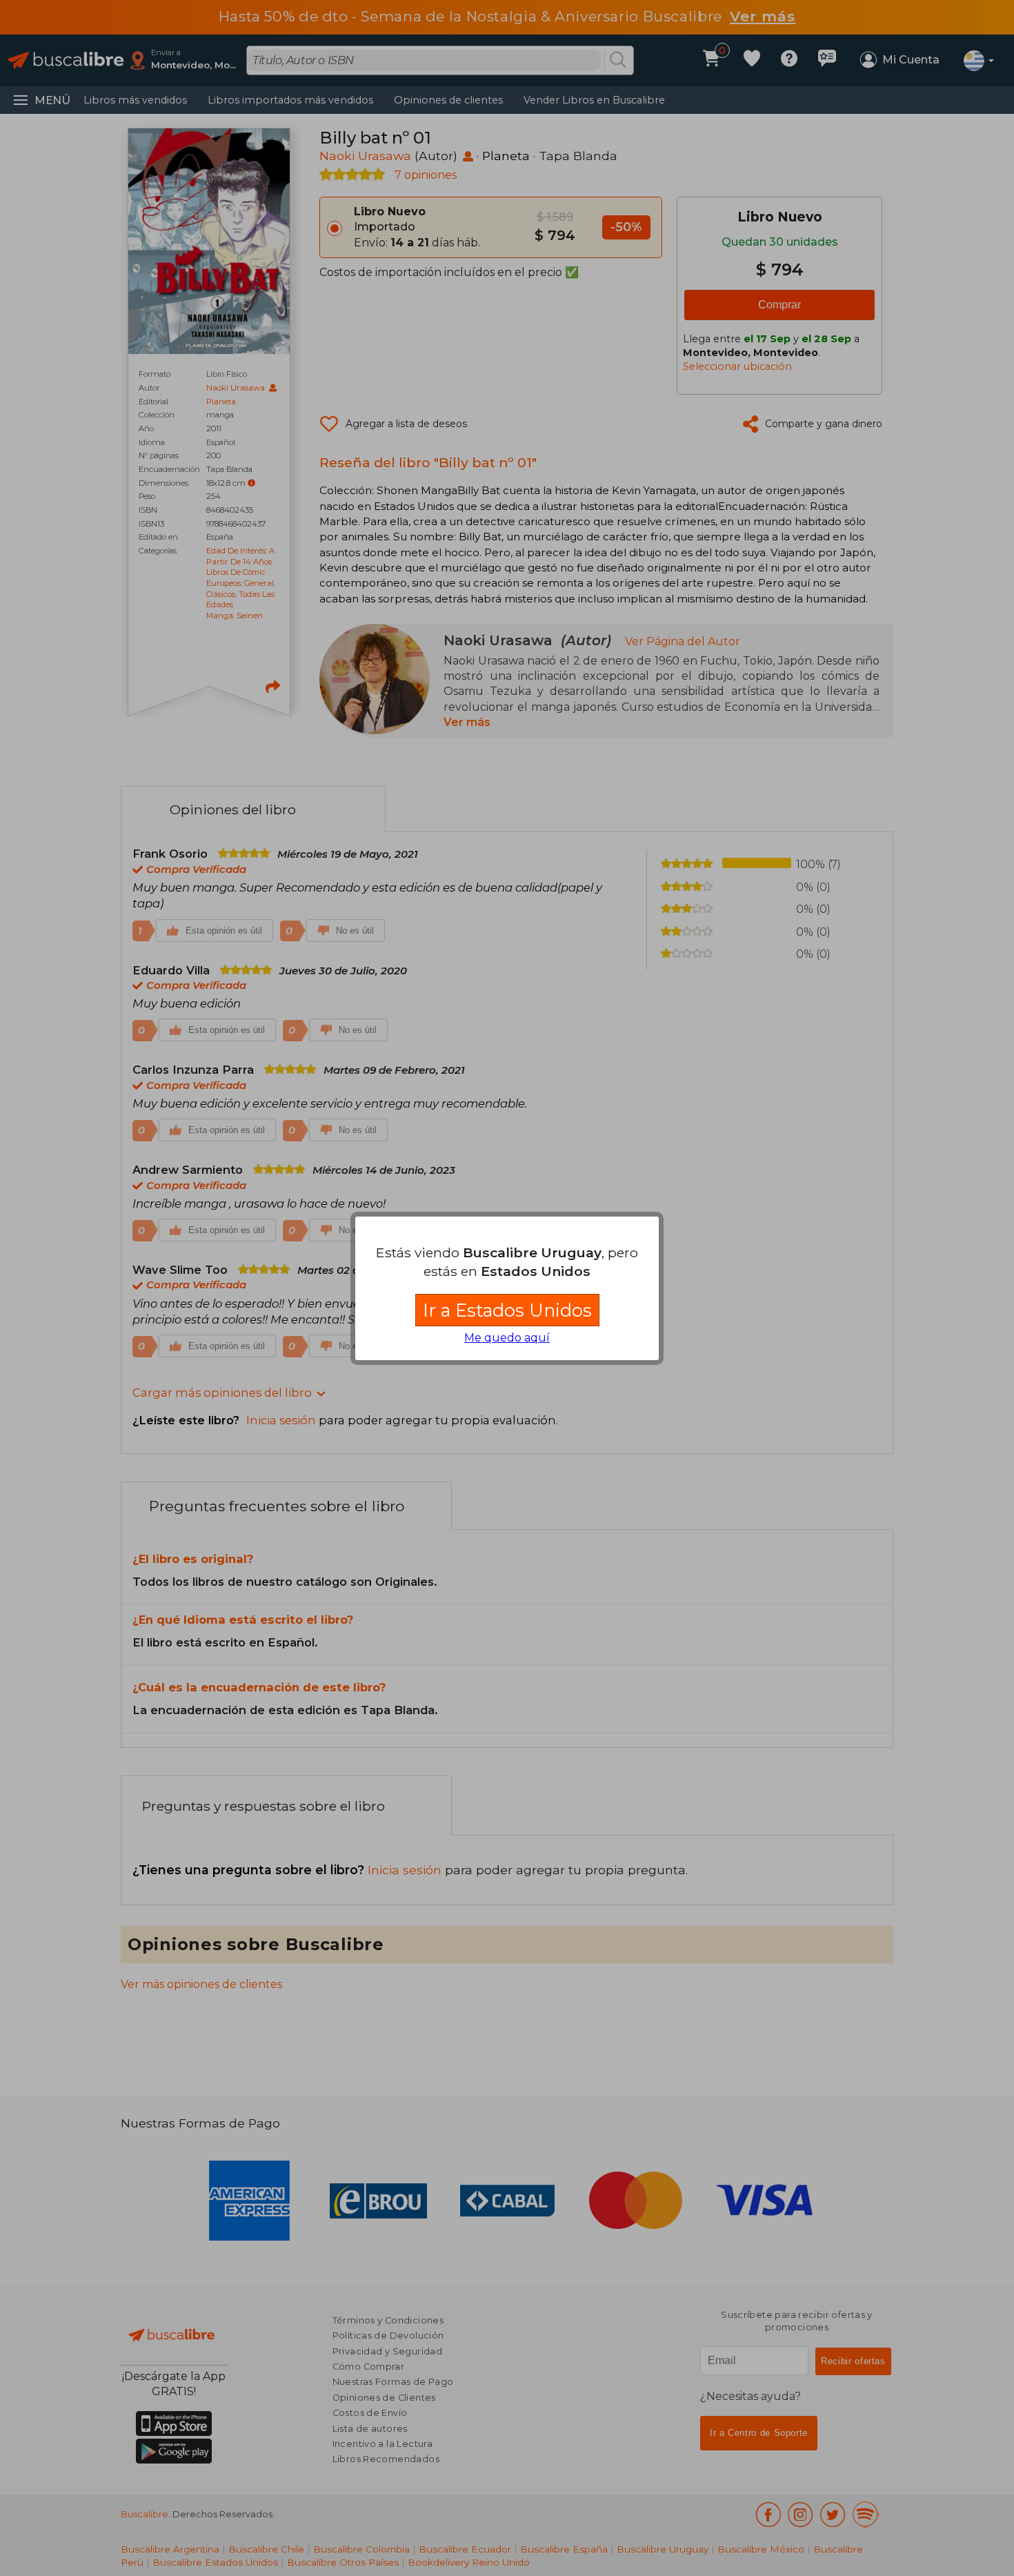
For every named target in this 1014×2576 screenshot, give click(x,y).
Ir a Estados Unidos (507, 1310)
